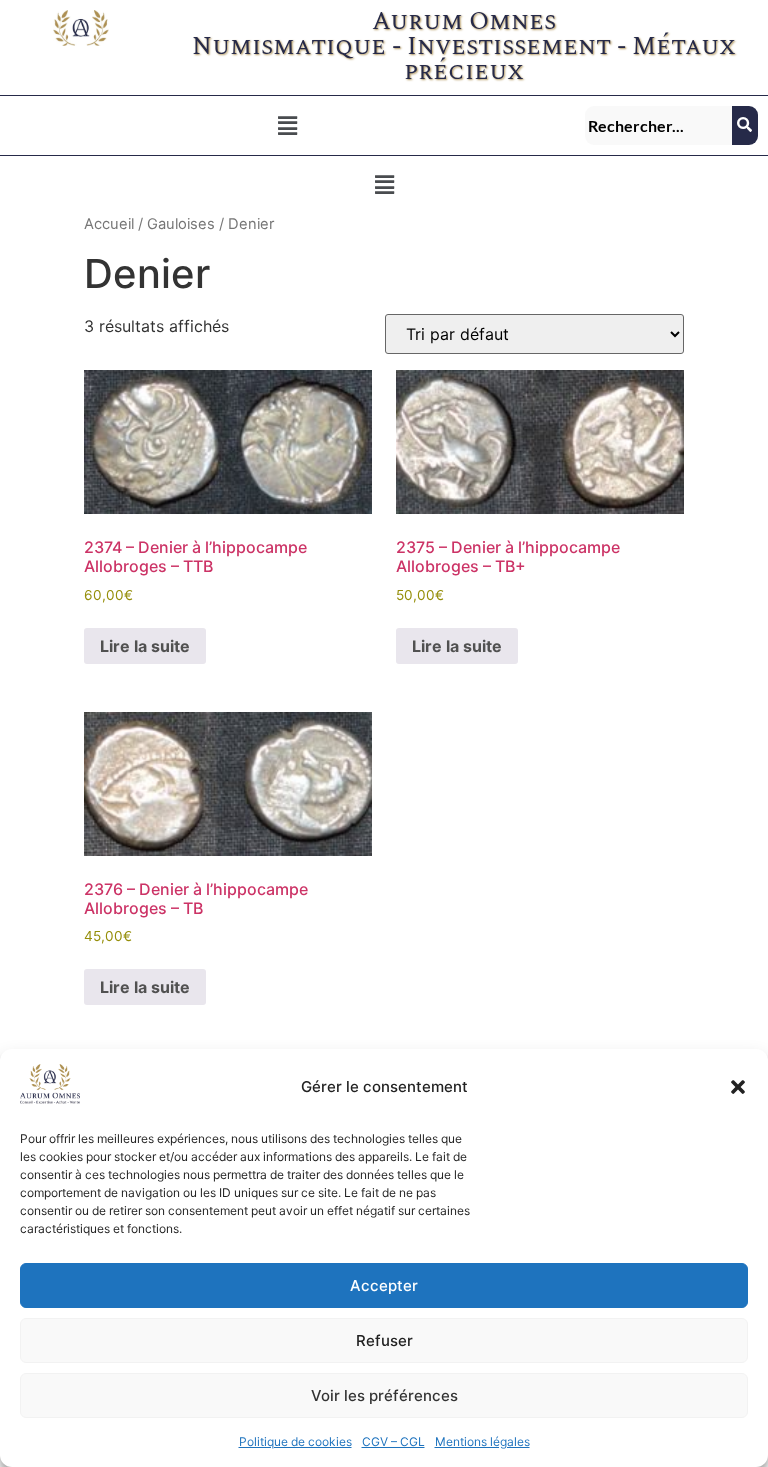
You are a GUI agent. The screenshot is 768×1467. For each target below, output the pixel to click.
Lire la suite (145, 646)
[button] (738, 1087)
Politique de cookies (295, 1441)
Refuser (384, 1340)
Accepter (384, 1285)
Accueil (109, 224)
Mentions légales (482, 1441)
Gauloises (181, 224)
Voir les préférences (384, 1395)
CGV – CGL (393, 1441)
